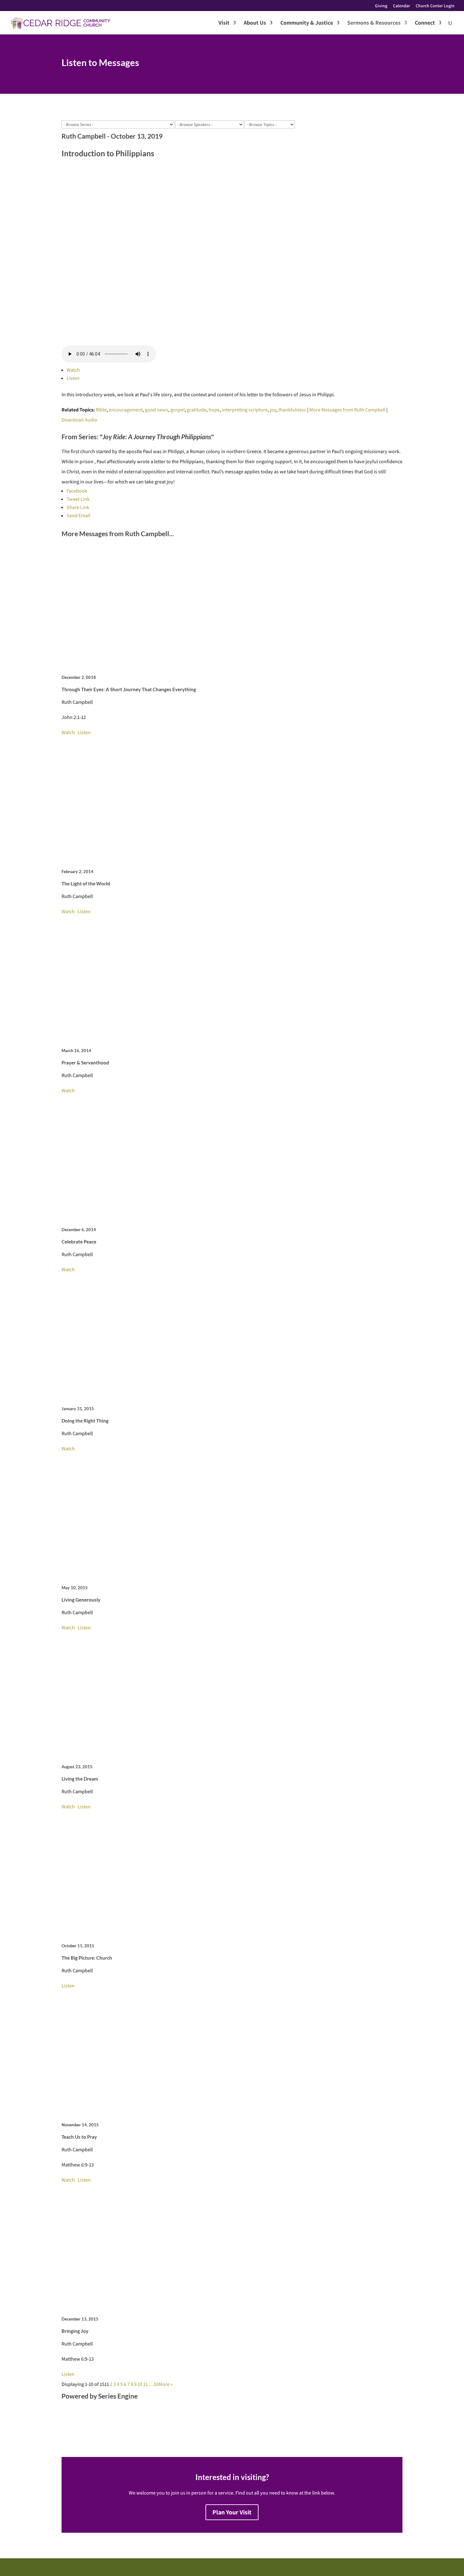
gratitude (197, 410)
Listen (73, 378)
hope (214, 410)
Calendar (402, 6)
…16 (154, 2384)
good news (157, 410)
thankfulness (292, 410)
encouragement (126, 410)
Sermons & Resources (374, 23)
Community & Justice (307, 23)
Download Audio (79, 420)
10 (140, 2384)
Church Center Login (435, 6)
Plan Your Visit (232, 2512)
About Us (255, 23)
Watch (73, 370)
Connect (425, 23)
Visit (224, 23)
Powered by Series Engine (100, 2396)
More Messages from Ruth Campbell (347, 410)
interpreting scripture (245, 410)
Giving (381, 6)
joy (273, 410)
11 (146, 2384)
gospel (178, 410)
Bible (101, 410)
